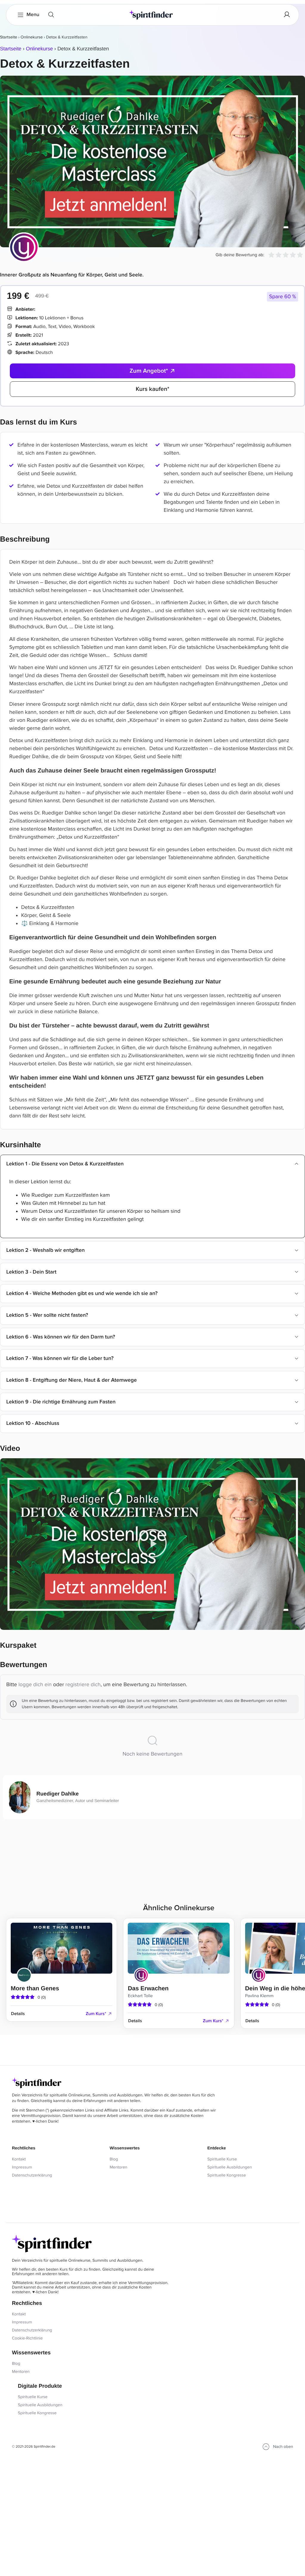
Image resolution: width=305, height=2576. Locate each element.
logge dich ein (35, 1685)
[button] (283, 297)
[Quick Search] (51, 15)
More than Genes (35, 1989)
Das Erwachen (148, 1989)
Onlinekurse (32, 37)
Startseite (9, 37)
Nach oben (283, 2447)
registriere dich (83, 1685)
